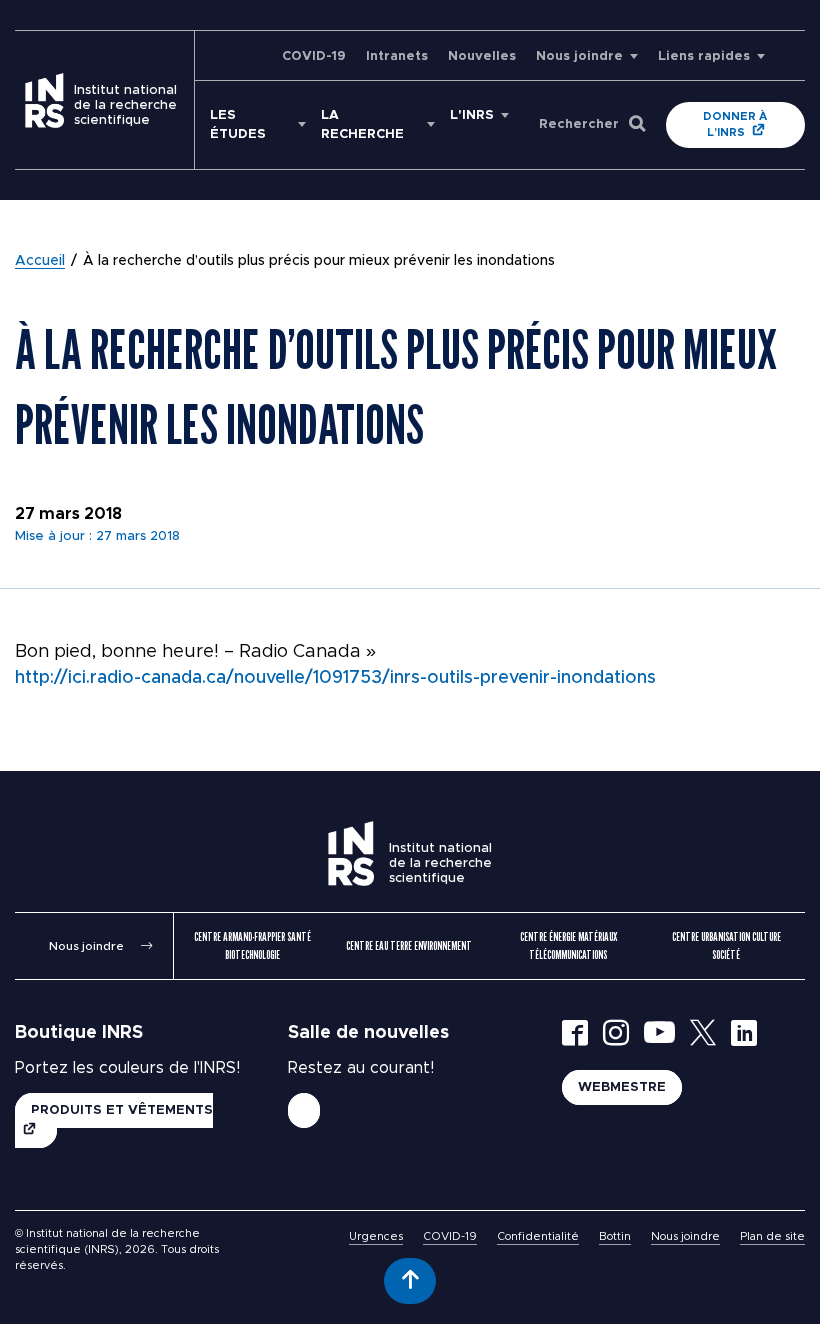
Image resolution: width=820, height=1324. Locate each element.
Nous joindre (579, 56)
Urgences (376, 1236)
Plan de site (772, 1236)
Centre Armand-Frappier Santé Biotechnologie (252, 945)
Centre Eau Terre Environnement (409, 945)
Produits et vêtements (122, 1110)
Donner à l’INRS (735, 124)
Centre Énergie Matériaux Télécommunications (568, 945)
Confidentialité (538, 1236)
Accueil (40, 261)
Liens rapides (704, 56)
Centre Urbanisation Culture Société (726, 945)
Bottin (615, 1236)
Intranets (397, 56)
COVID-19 (314, 56)
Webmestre (622, 1087)
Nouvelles (482, 56)
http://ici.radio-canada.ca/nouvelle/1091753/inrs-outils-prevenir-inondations (335, 678)
